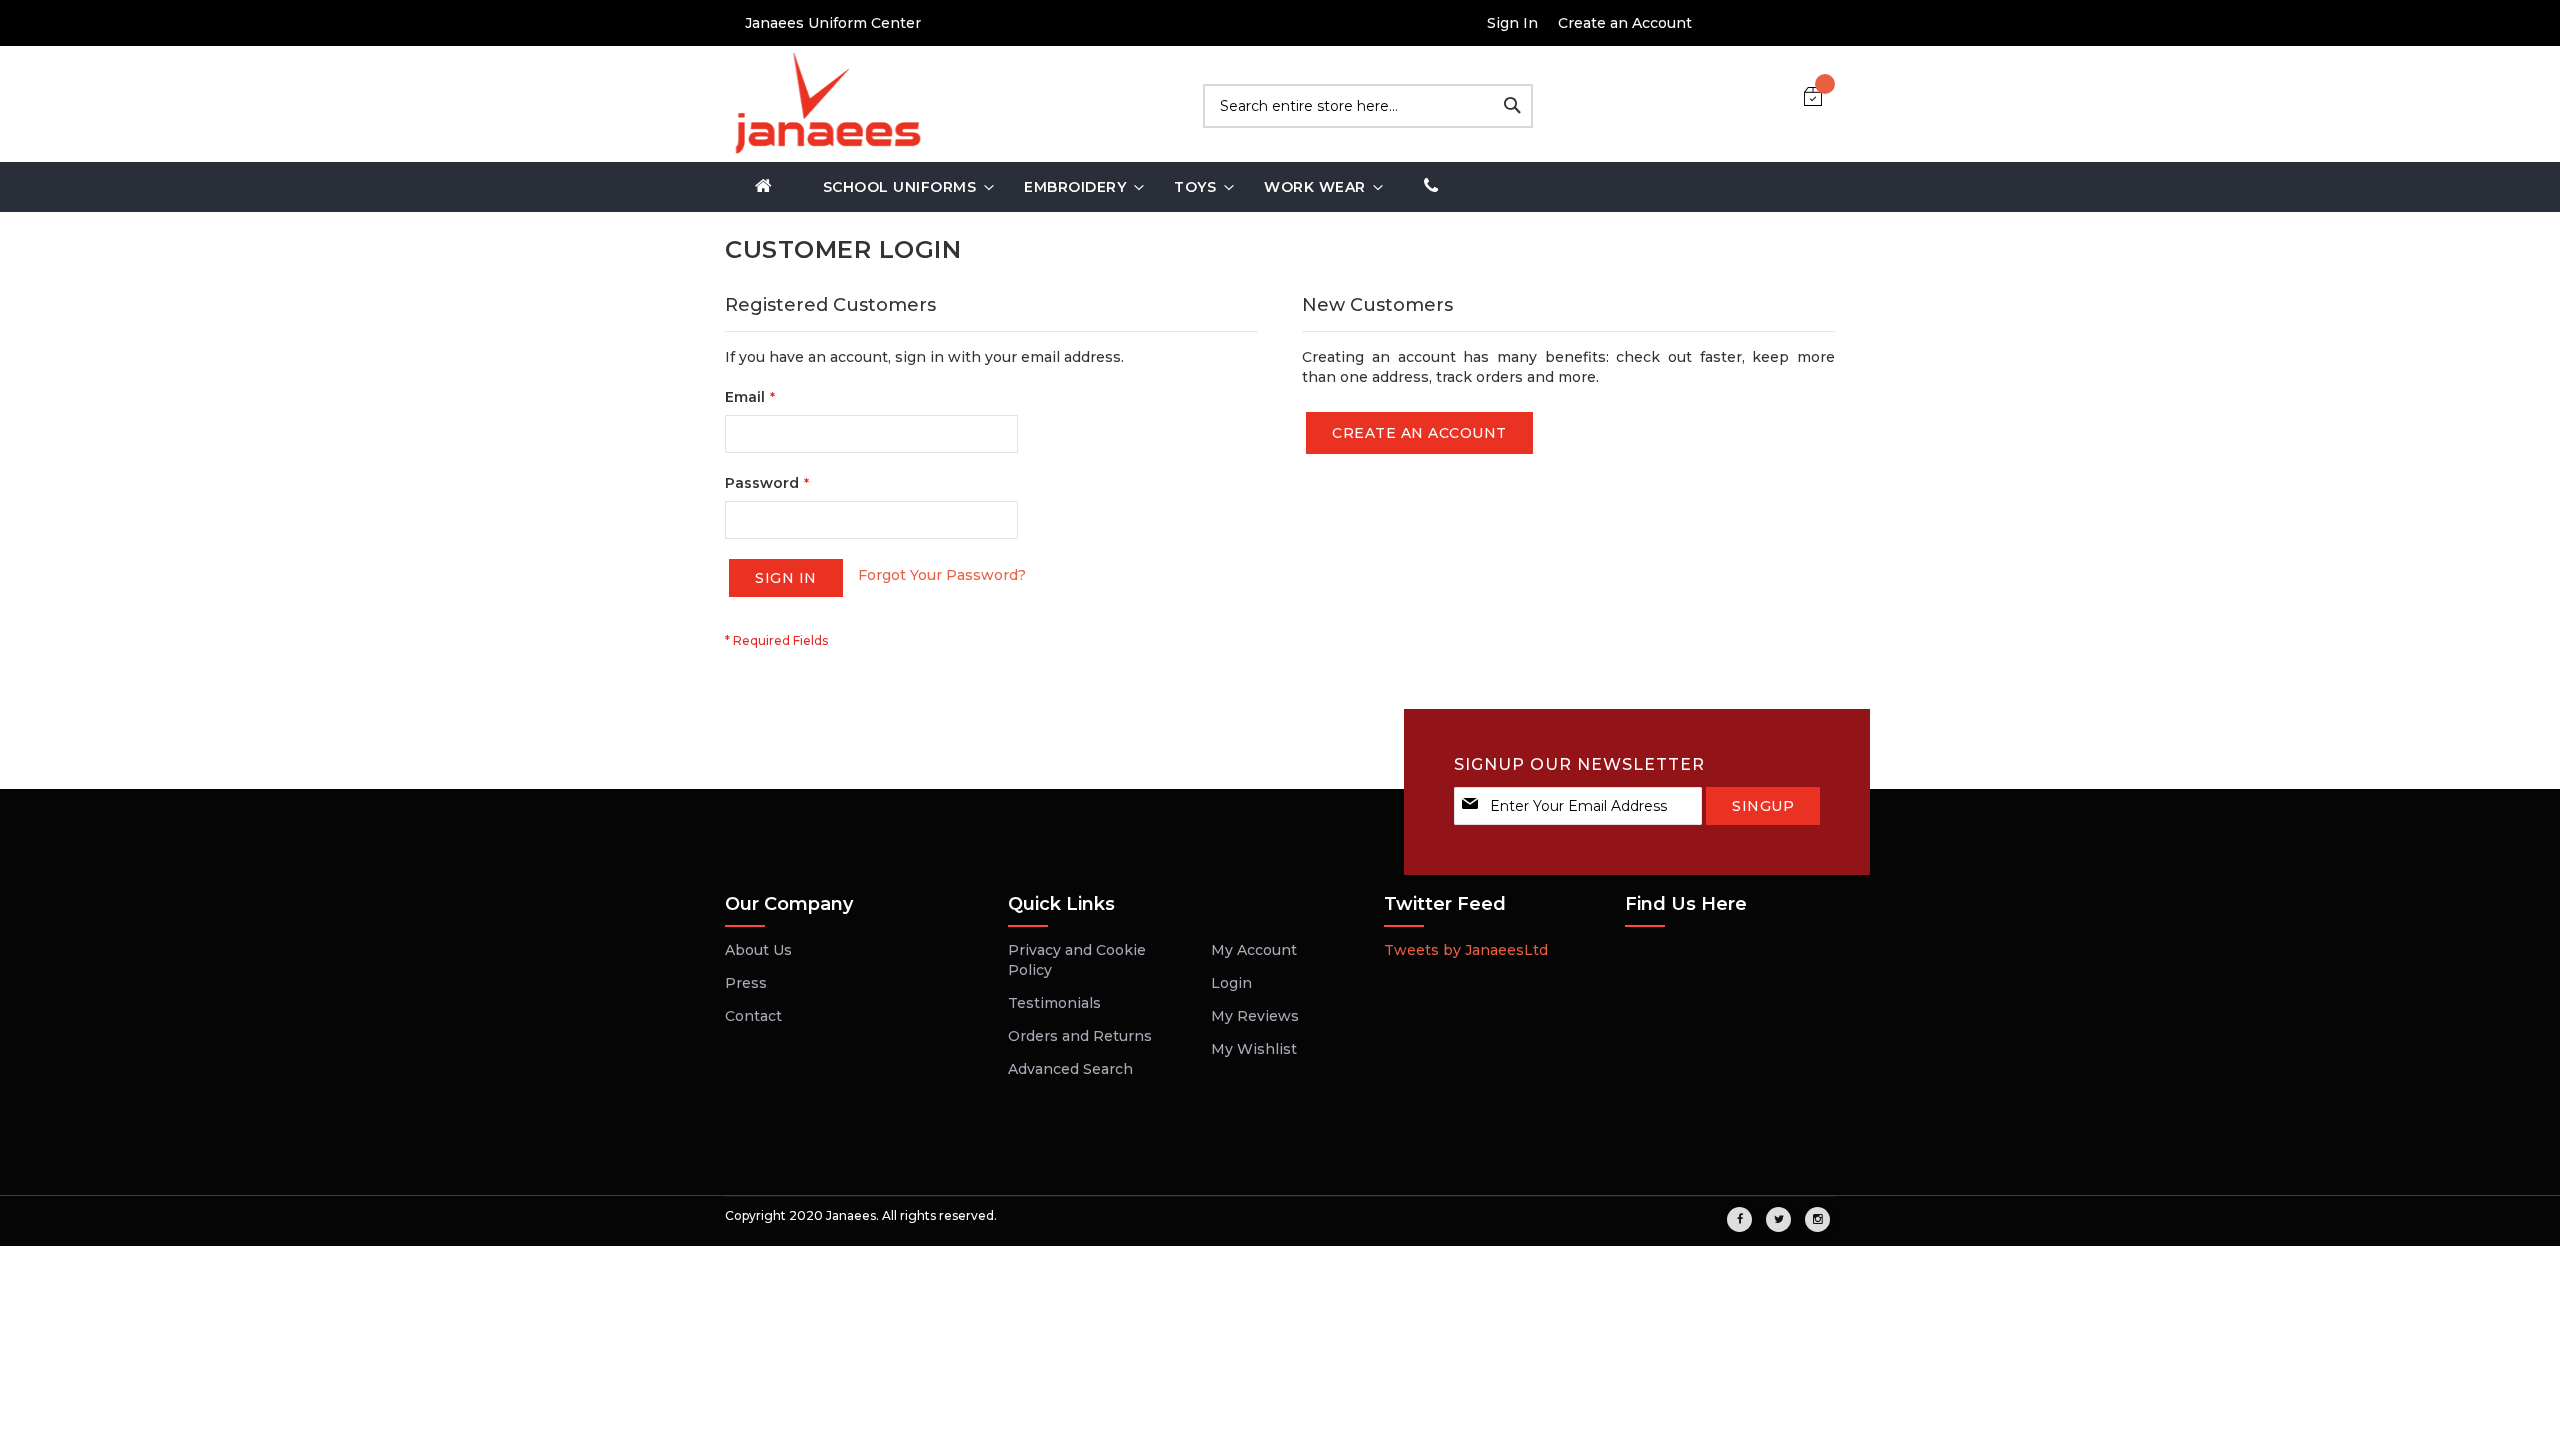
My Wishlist (1254, 1049)
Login (1231, 983)
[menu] (1280, 187)
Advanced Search (1070, 1069)
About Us (758, 950)
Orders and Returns (1080, 1036)
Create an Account (1625, 23)
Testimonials (1054, 1003)
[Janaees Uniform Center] (825, 104)
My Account (1254, 950)
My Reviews (1255, 1016)
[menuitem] (764, 187)
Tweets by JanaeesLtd (1466, 950)
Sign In (1512, 23)
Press (746, 983)
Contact (753, 1016)
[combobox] (1368, 106)
